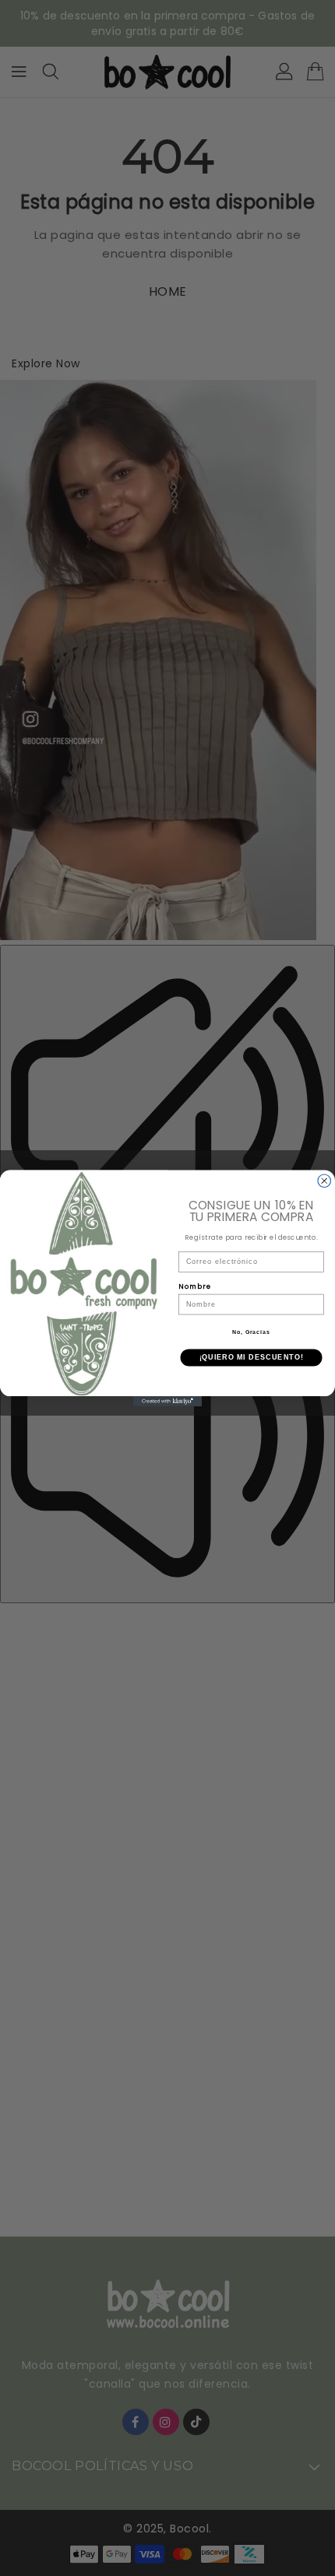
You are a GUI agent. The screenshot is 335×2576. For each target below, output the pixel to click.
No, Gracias (251, 1332)
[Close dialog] (324, 1181)
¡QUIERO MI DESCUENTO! (252, 1357)
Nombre (195, 1286)
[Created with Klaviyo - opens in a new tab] (167, 1401)
